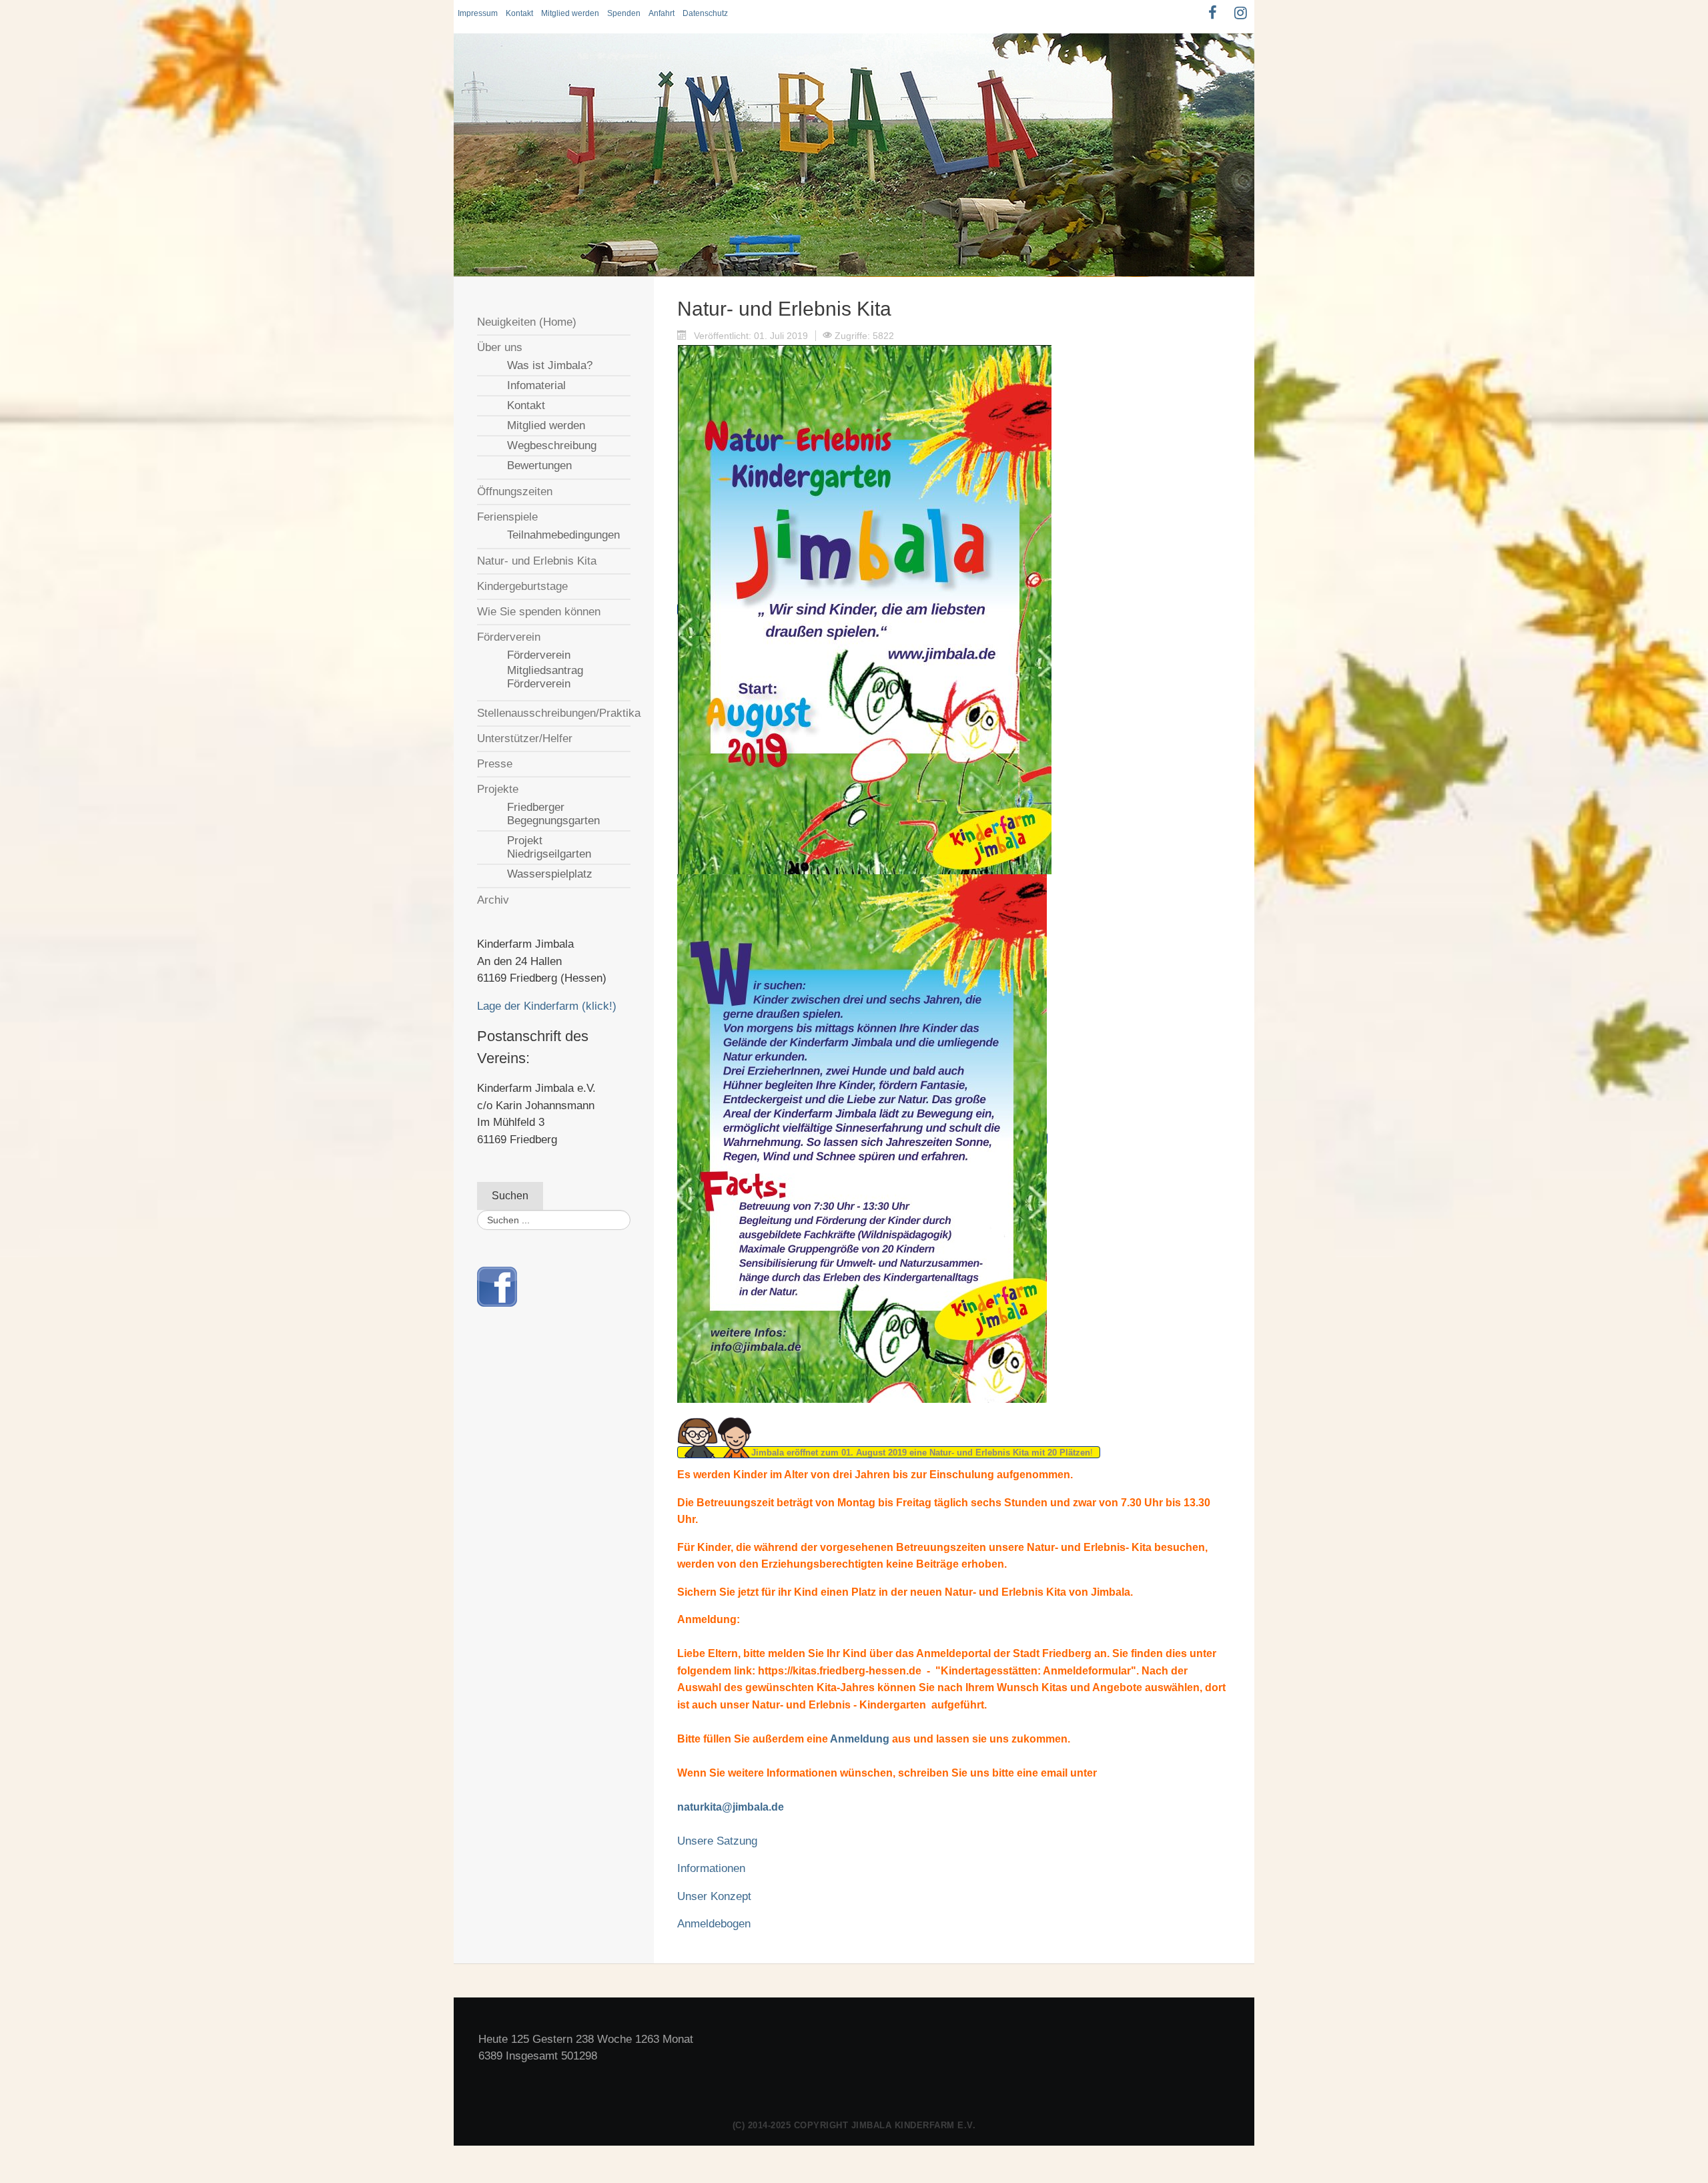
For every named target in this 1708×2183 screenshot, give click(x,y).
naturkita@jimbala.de (731, 1807)
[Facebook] (1212, 13)
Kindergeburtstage (522, 586)
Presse (495, 764)
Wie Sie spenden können (539, 612)
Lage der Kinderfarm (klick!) (547, 1006)
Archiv (493, 900)
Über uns (500, 347)
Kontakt (519, 13)
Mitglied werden (570, 13)
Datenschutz (705, 13)
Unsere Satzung (717, 1841)
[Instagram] (1240, 13)
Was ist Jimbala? (550, 365)
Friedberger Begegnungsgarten (553, 814)
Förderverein (509, 637)
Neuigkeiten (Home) (527, 322)
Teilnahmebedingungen (563, 535)
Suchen (510, 1196)
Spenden (624, 13)
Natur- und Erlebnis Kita (537, 561)
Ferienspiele (507, 517)
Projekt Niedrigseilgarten (549, 847)
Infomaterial (536, 385)
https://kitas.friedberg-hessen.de (840, 1671)
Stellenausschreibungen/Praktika (554, 713)
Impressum (478, 13)
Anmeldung (860, 1739)
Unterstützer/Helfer (525, 738)
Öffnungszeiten (515, 492)
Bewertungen (539, 465)
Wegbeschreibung (552, 445)
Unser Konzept (714, 1896)
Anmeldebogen (714, 1924)
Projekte (498, 789)
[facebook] (497, 1286)
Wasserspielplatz (550, 874)
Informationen (711, 1868)
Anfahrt (662, 13)
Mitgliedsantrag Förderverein (545, 677)
